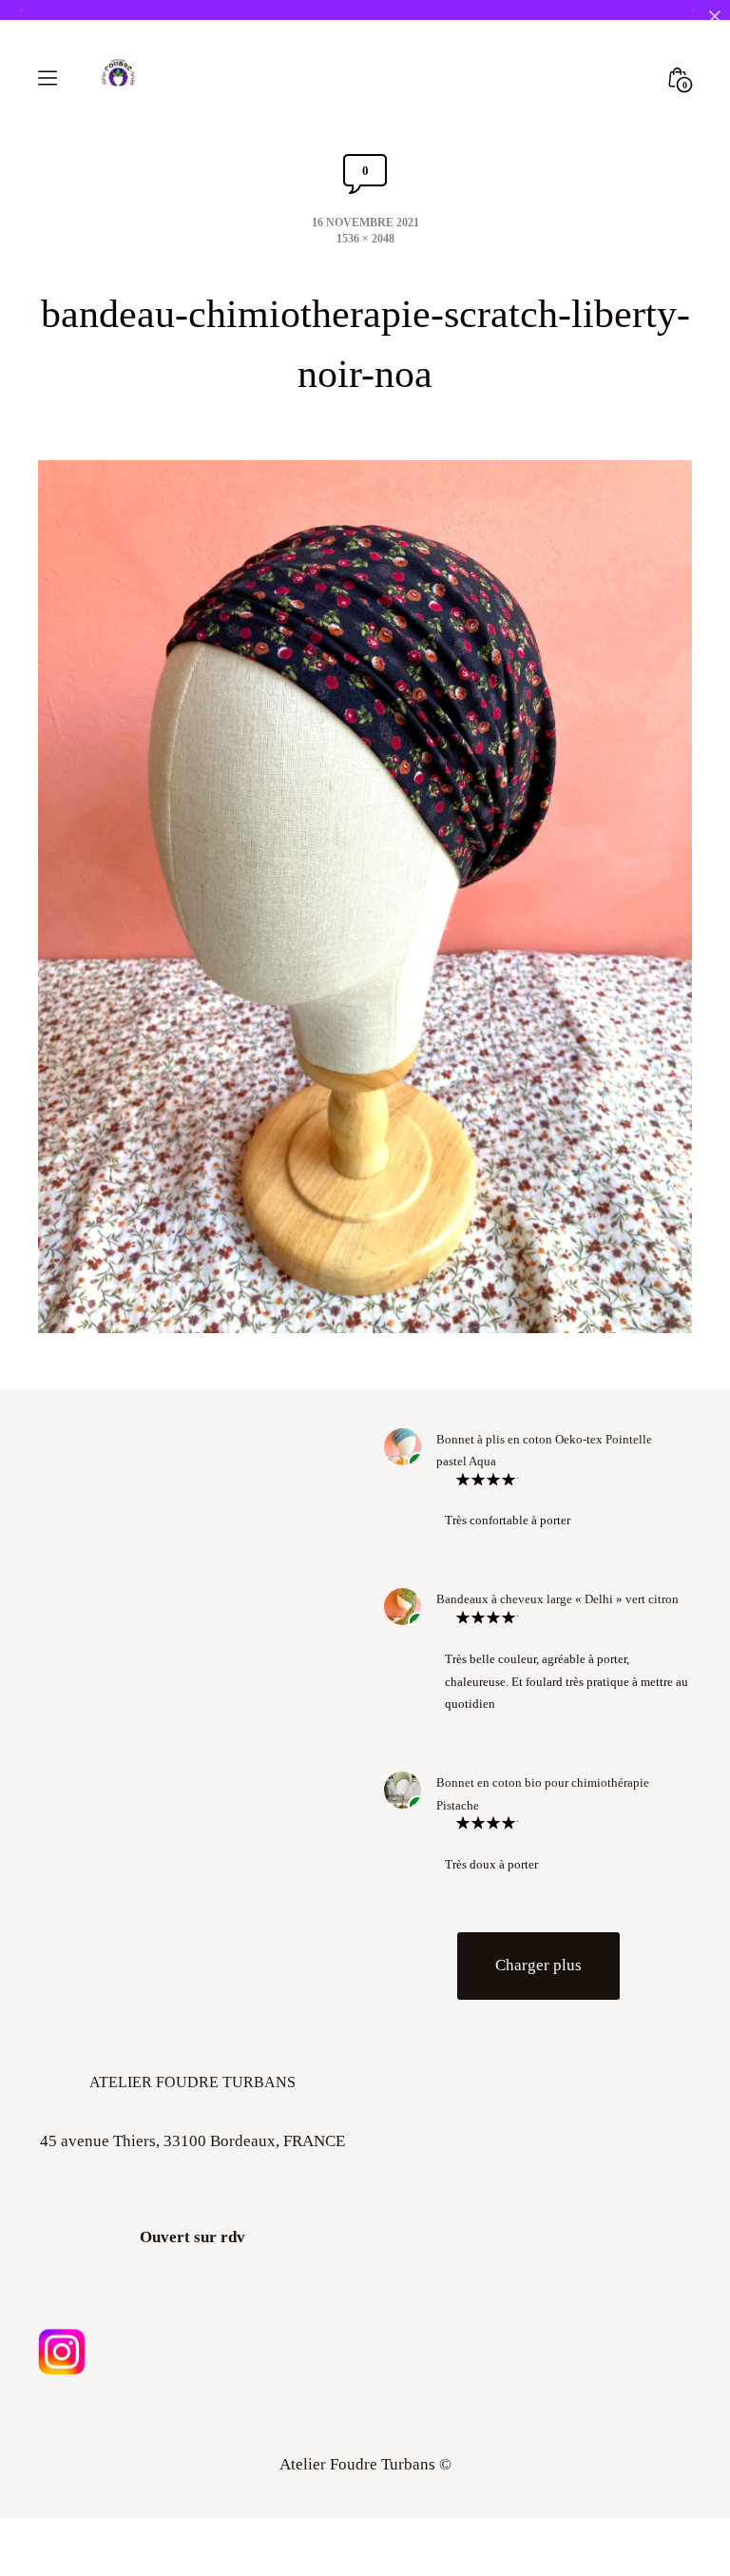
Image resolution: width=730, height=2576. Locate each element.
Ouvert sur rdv (192, 2263)
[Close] (714, 16)
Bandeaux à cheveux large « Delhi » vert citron (557, 1625)
